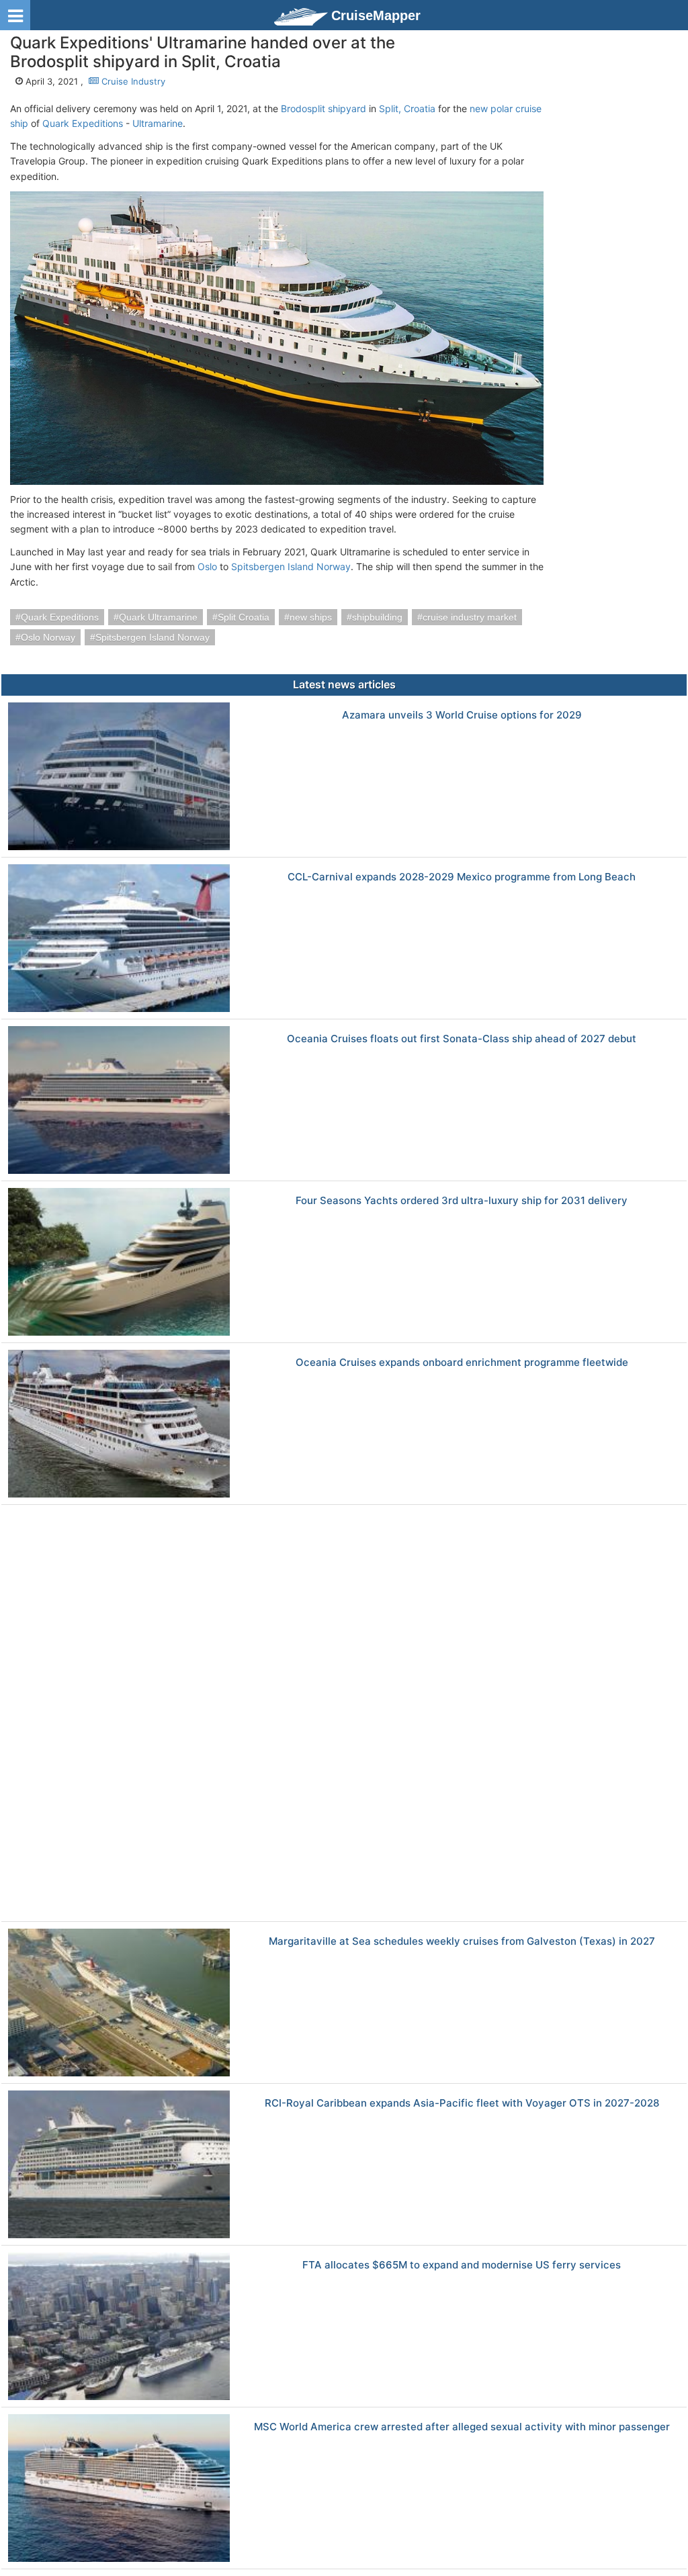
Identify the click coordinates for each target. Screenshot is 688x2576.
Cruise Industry (132, 81)
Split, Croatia (407, 108)
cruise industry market (470, 617)
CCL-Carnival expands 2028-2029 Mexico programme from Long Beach (462, 877)
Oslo (207, 566)
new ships (311, 617)
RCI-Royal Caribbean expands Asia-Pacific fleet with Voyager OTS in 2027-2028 (462, 2104)
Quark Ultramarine (158, 617)
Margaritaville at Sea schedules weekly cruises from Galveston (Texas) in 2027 (462, 1942)
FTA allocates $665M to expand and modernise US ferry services (462, 2265)
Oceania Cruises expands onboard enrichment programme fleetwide (462, 1363)
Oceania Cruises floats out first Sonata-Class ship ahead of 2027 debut (462, 1039)
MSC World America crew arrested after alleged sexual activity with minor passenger (462, 2427)
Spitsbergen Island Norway (291, 566)
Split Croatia (244, 617)
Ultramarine (158, 123)
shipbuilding (377, 617)
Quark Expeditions (83, 123)
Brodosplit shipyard (324, 108)
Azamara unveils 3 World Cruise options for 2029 (462, 716)
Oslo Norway (48, 637)
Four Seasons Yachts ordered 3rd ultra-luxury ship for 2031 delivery (462, 1201)
